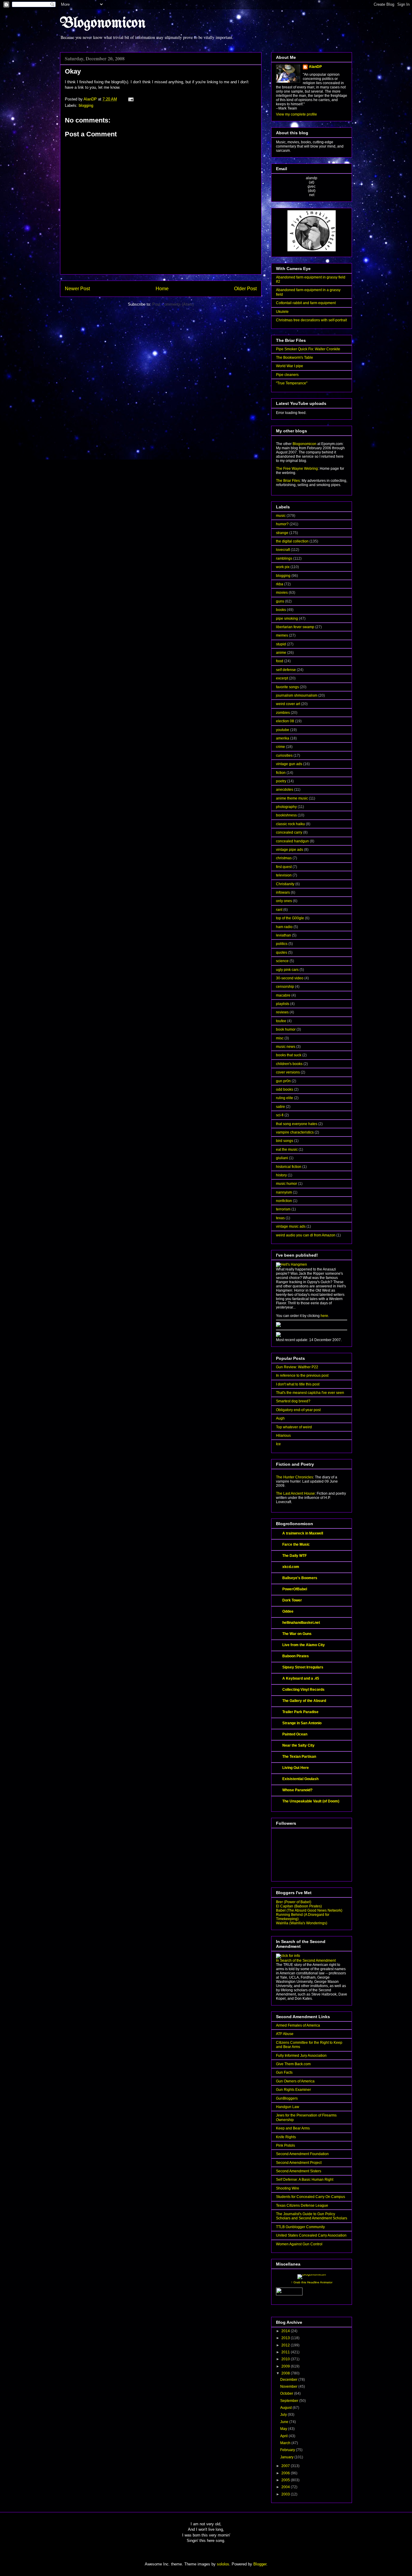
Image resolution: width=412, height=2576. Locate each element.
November (289, 2387)
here (324, 1316)
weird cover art (288, 704)
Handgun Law (288, 2107)
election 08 (285, 721)
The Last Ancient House (295, 1493)
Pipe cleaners (287, 375)
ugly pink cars (287, 970)
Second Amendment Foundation (302, 2154)
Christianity (285, 884)
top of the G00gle (290, 918)
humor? (282, 524)
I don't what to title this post (298, 1384)
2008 (286, 2373)
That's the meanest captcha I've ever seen (310, 1393)
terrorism (283, 1209)
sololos (223, 2564)
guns (280, 601)
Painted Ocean (295, 1734)
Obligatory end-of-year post (298, 1410)
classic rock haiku (290, 824)
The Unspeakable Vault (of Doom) (311, 1801)
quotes (282, 952)
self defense (286, 670)
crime (280, 747)
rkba (280, 584)
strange (282, 533)
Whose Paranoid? (297, 1790)
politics (282, 944)
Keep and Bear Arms (293, 2128)
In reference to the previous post (302, 1375)
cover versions (288, 1072)
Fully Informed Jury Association (301, 2056)
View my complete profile (296, 114)
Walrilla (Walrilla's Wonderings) (302, 1923)
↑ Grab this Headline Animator (312, 2282)
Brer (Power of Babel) (294, 1902)
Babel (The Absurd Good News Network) (309, 1910)
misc (280, 1038)
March (286, 2443)
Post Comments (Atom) (173, 304)
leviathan (284, 935)
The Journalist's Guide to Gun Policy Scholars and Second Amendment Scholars (312, 2216)
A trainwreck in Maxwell (303, 1533)
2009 (286, 2366)
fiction (281, 773)
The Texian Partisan (299, 1757)
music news (286, 1047)
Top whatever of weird (294, 1427)
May (284, 2429)
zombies (283, 713)
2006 (286, 2473)
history (281, 1175)
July (284, 2415)
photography (286, 807)
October (287, 2393)
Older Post (245, 289)
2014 (286, 2331)
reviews (282, 1012)
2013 (286, 2338)
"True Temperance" (292, 383)
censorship (285, 987)
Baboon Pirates (296, 1656)
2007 (286, 2466)
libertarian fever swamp (295, 627)
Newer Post (77, 289)
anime (281, 653)
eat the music (287, 1150)
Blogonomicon (103, 24)
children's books (289, 1064)
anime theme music (292, 798)
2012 (286, 2345)
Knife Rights (286, 2137)
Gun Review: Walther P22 (297, 1367)
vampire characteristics (295, 1132)
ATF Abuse (285, 2034)
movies (282, 593)
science (282, 961)
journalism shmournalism (297, 695)
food (280, 661)
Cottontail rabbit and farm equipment (306, 303)
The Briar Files (288, 481)
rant (279, 910)
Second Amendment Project (299, 2163)
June (285, 2422)
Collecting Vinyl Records (303, 1690)
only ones (284, 901)
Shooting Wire (288, 2188)
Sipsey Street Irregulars (303, 1667)
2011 (286, 2352)
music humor (287, 1184)
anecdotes (285, 790)
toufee (281, 1021)
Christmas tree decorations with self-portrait (311, 320)
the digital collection (292, 541)
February (288, 2450)
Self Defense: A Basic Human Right (305, 2180)
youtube (283, 730)
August (286, 2408)
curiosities (284, 755)
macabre (283, 995)
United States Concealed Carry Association (311, 2235)
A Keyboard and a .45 (301, 1678)
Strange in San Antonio (302, 1723)
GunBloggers (287, 2098)
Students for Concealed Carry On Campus (311, 2197)
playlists (283, 1004)
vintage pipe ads (290, 850)
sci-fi (280, 1115)
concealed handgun (292, 841)
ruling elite (285, 1098)
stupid (281, 644)
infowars (283, 892)
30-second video (290, 978)
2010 (286, 2359)
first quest (284, 867)
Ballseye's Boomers (300, 1578)
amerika (283, 738)
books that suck (289, 1055)
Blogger (260, 2564)
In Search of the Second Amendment (306, 1961)
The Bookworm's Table (295, 358)
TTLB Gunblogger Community (300, 2227)
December (289, 2380)
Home (162, 289)
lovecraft (283, 550)
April (284, 2436)
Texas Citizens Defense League (302, 2206)
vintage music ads (291, 1226)
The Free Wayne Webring (297, 469)
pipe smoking (287, 619)
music (281, 516)
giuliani (282, 1158)
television (284, 875)
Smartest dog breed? (293, 1401)
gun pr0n (283, 1081)
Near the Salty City (298, 1745)
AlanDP (315, 67)
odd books (285, 1089)
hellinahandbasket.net (301, 1623)
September (290, 2401)
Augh (280, 1418)
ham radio (284, 927)
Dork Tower (292, 1600)
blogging (86, 105)
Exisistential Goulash (300, 1779)
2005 (286, 2480)
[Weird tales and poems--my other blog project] (278, 1336)
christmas (284, 858)
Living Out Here (296, 1768)
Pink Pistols (285, 2145)
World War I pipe (290, 366)
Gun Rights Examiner (293, 2090)
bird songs (285, 1141)
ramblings (284, 558)
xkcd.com (291, 1567)
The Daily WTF (295, 1556)
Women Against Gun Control (299, 2244)
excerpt (282, 678)
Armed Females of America (298, 2025)
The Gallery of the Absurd (304, 1701)
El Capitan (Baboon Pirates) (299, 1906)
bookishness (286, 815)
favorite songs (287, 687)
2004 (286, 2487)
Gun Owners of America (295, 2081)
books (281, 610)
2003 (286, 2494)
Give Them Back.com (293, 2064)
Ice (278, 1444)
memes (282, 635)
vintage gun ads (289, 764)
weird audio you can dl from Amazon (306, 1235)
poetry (281, 781)
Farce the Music (296, 1544)
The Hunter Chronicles (295, 1477)
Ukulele (282, 312)
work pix (283, 567)
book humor (286, 1029)
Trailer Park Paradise (300, 1712)
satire (280, 1107)
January (287, 2457)
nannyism (284, 1192)
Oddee (288, 1611)
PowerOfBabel (295, 1589)
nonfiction (284, 1201)
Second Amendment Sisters (299, 2171)
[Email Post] (130, 99)
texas (280, 1218)
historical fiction (289, 1167)
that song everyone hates (297, 1124)
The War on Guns (297, 1634)
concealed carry (289, 832)
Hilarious (283, 1436)
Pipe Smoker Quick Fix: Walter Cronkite (308, 349)
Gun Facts (284, 2072)
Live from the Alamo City (304, 1645)
